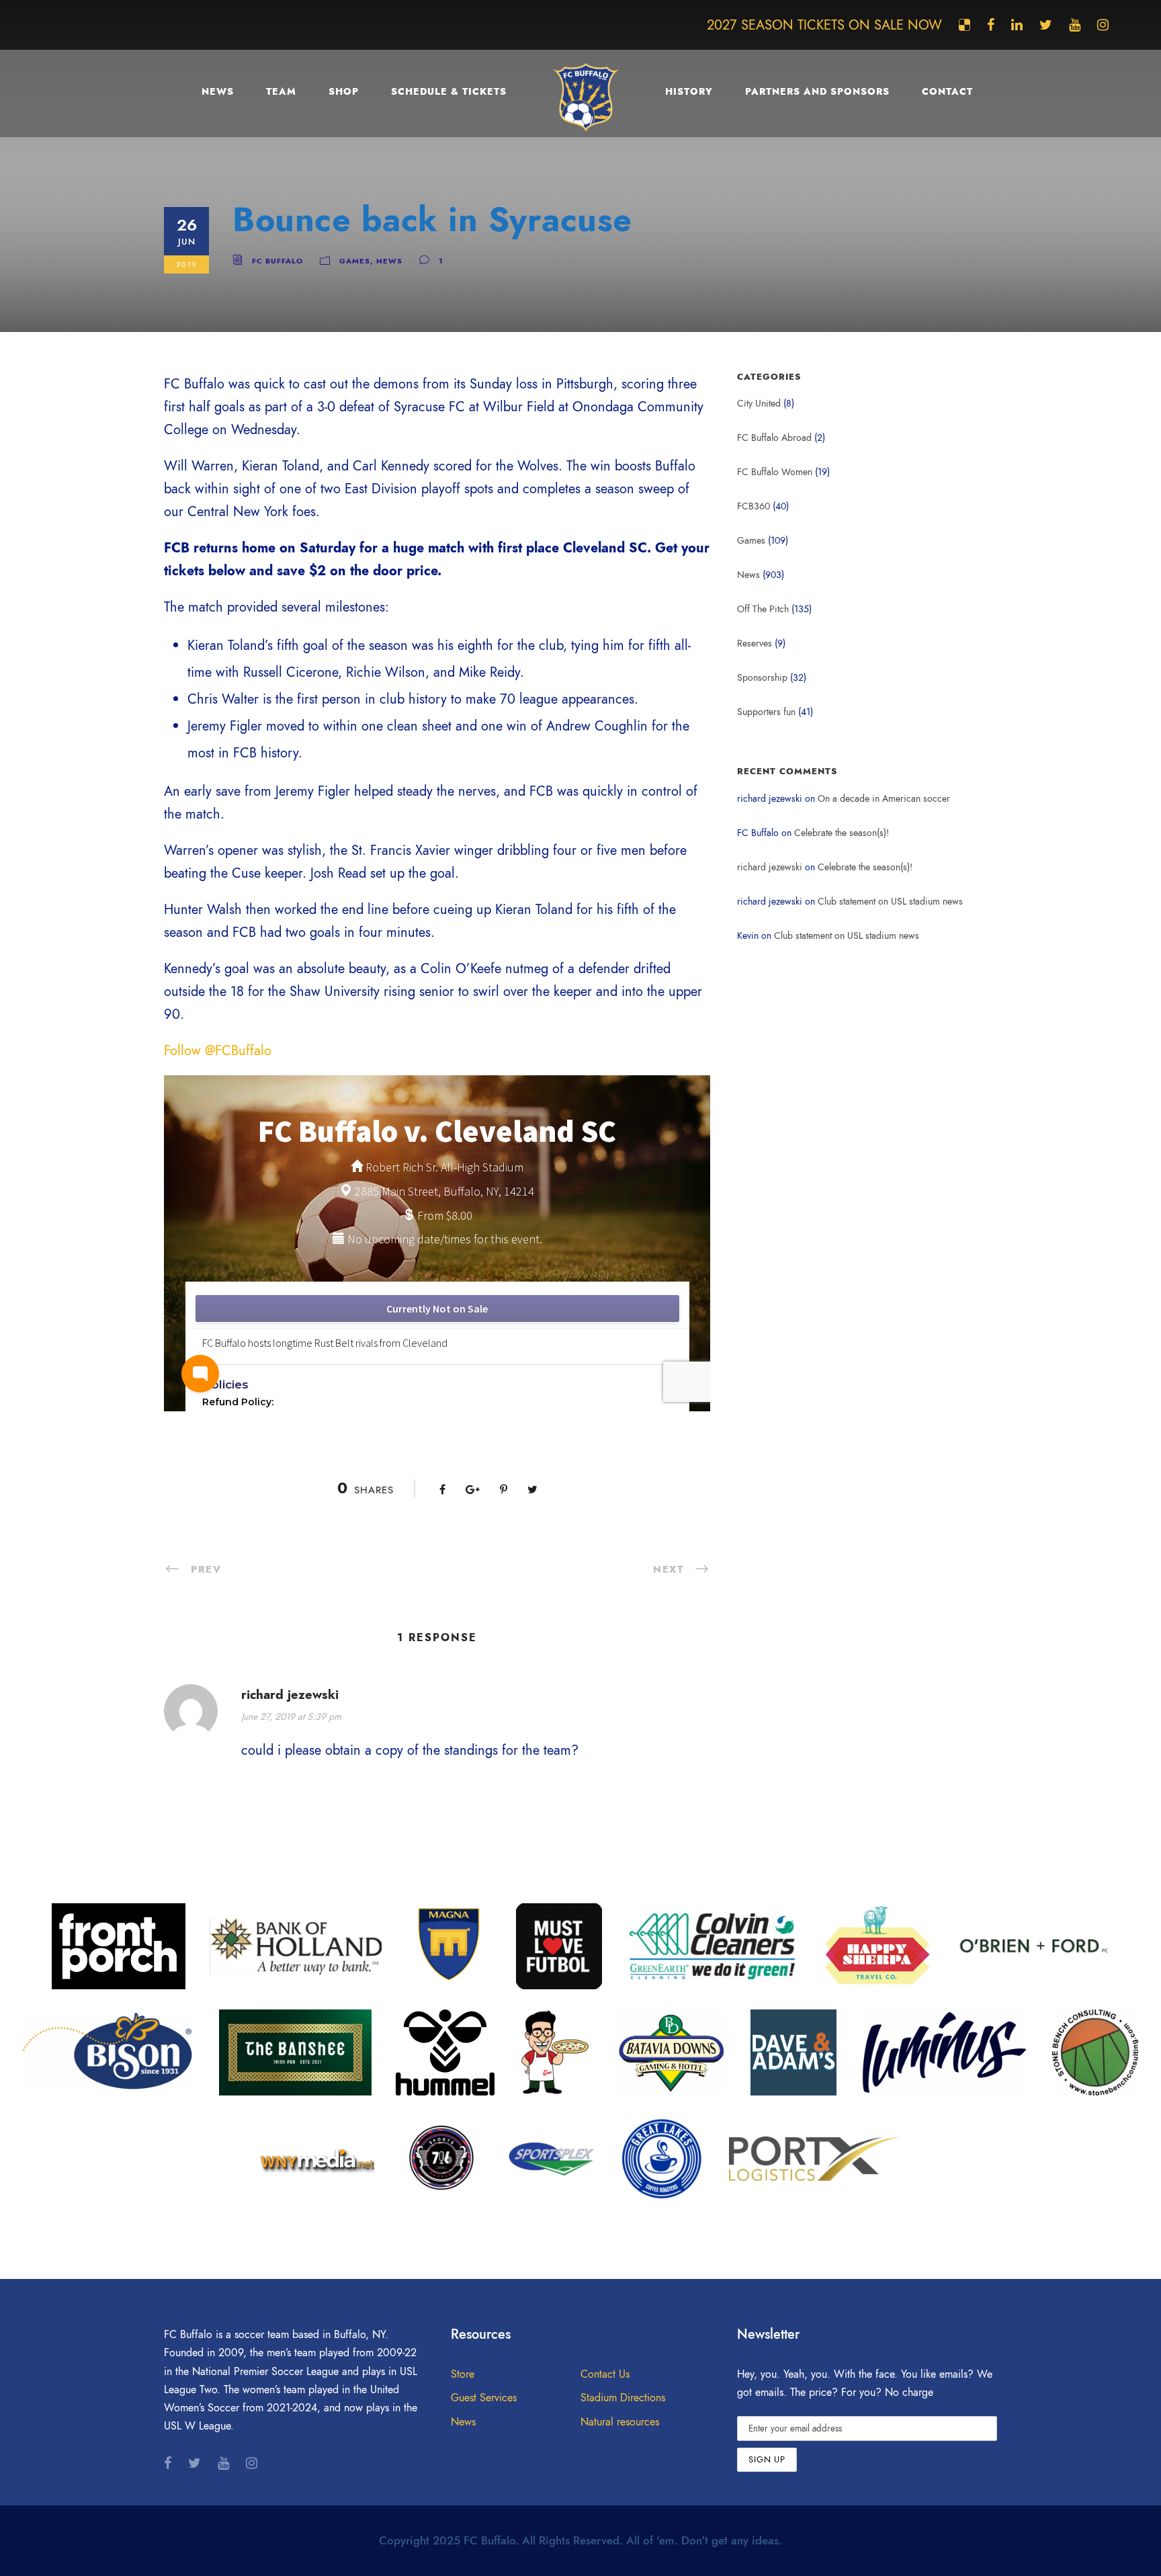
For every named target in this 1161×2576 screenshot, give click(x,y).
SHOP (344, 92)
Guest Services (484, 2398)
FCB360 (754, 506)
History (689, 92)
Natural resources (620, 2422)
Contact (947, 92)
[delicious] (964, 25)
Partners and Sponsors (817, 92)
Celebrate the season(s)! (842, 833)
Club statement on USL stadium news (890, 902)
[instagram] (1103, 25)
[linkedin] (1017, 25)
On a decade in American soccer (884, 799)
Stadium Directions (623, 2398)
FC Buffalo (277, 261)
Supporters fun (766, 712)
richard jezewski (770, 867)
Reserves (755, 643)
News (218, 92)
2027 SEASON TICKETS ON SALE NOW (824, 25)
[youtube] (1075, 25)
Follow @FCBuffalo (218, 1050)
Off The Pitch (763, 609)
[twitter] (1046, 25)
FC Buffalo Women (775, 472)
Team (281, 92)
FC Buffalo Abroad (774, 438)
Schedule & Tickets (449, 92)
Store (463, 2374)
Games (355, 261)
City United (759, 404)
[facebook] (991, 25)
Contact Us (605, 2374)
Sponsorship (762, 678)
